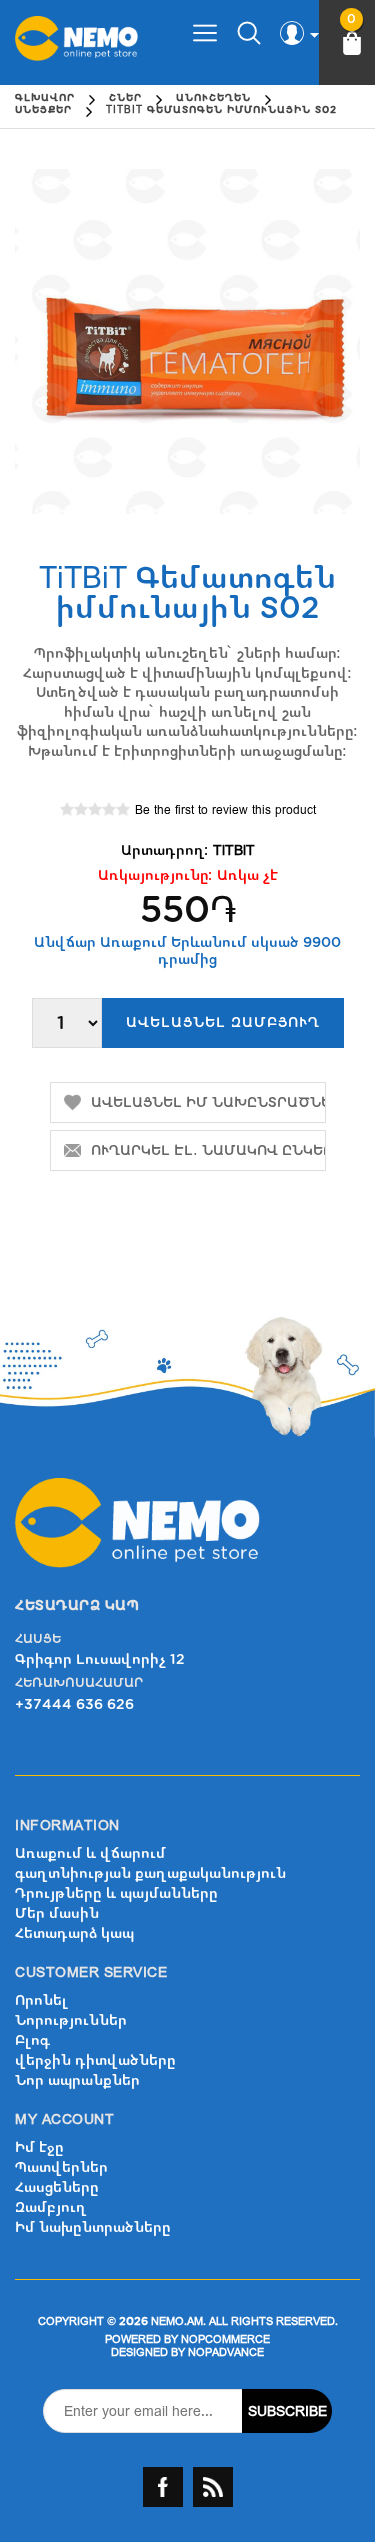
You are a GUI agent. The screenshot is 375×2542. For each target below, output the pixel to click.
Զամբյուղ (51, 2207)
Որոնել (41, 2000)
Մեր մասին (57, 1913)
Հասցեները (57, 2187)
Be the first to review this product (225, 810)
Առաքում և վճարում (90, 1853)
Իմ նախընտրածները (93, 2227)
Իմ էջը (39, 2147)
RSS (213, 2487)
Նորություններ (71, 2020)
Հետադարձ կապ (74, 1933)
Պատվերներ (61, 2167)
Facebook (163, 2487)
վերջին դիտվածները (95, 2060)
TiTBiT (234, 850)
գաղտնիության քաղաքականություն (150, 1873)
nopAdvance (226, 2352)
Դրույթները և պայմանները (116, 1893)
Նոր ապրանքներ (77, 2080)
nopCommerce (225, 2339)
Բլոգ (32, 2040)
